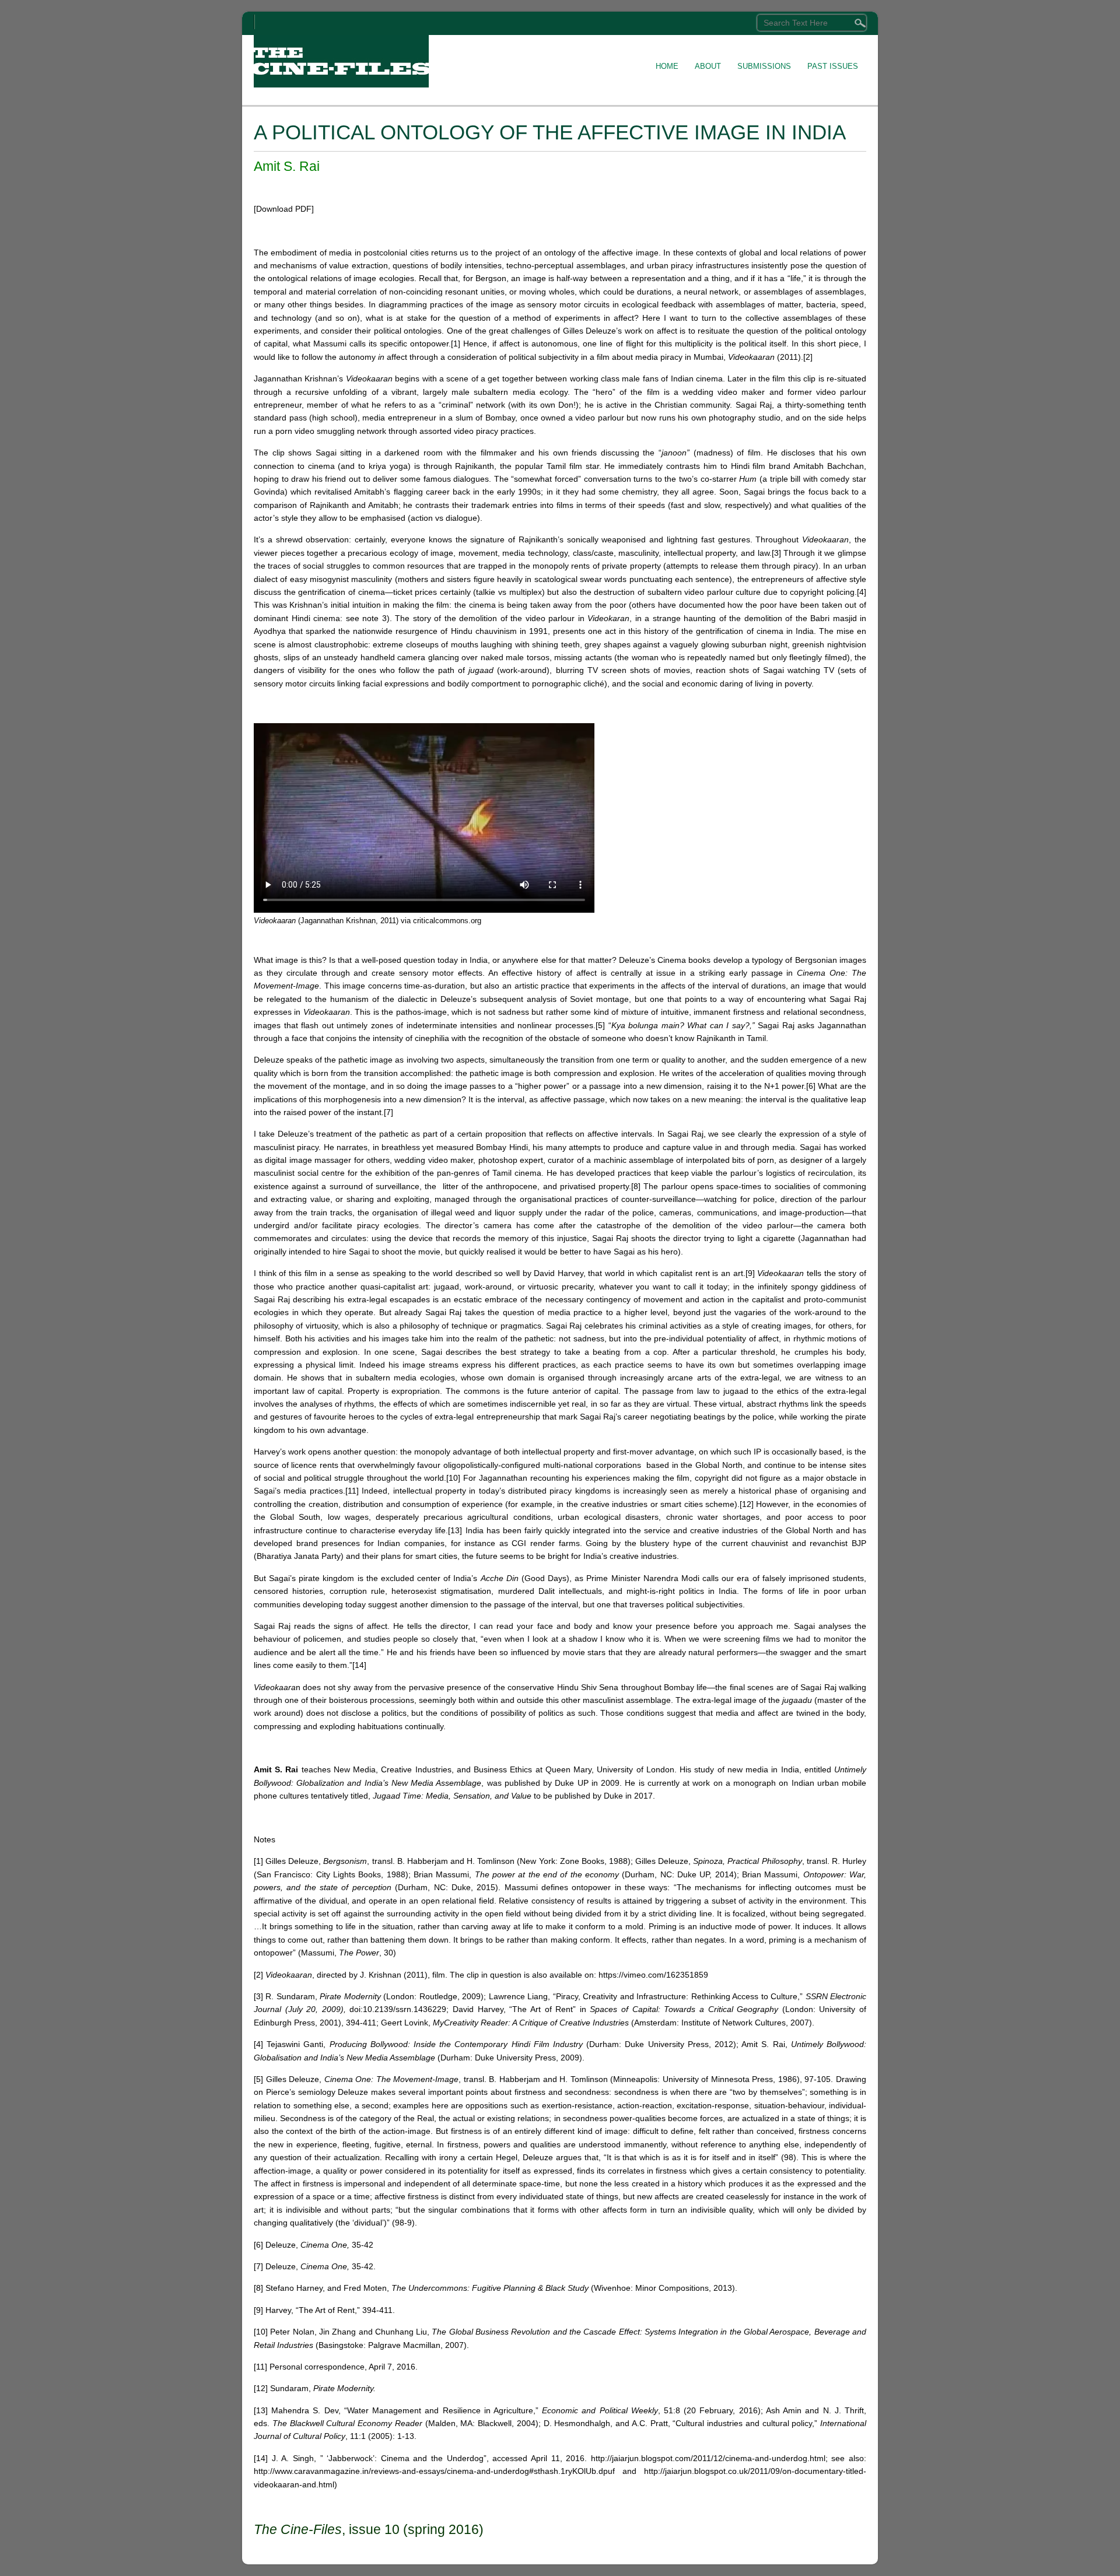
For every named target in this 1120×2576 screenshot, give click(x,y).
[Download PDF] (284, 209)
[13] (455, 1530)
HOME (667, 66)
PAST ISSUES (833, 66)
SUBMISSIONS (764, 66)
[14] (359, 1665)
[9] (750, 1273)
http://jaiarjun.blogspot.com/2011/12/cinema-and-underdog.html (708, 2458)
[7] (388, 1112)
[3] (776, 553)
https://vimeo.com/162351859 (653, 1975)
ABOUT (708, 66)
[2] (808, 357)
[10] (453, 1478)
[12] (747, 1504)
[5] (600, 1025)
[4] (862, 592)
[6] (811, 1086)
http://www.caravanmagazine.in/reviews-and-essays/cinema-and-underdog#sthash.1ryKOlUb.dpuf (434, 2471)
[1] (456, 344)
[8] (636, 1186)
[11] (352, 1491)
